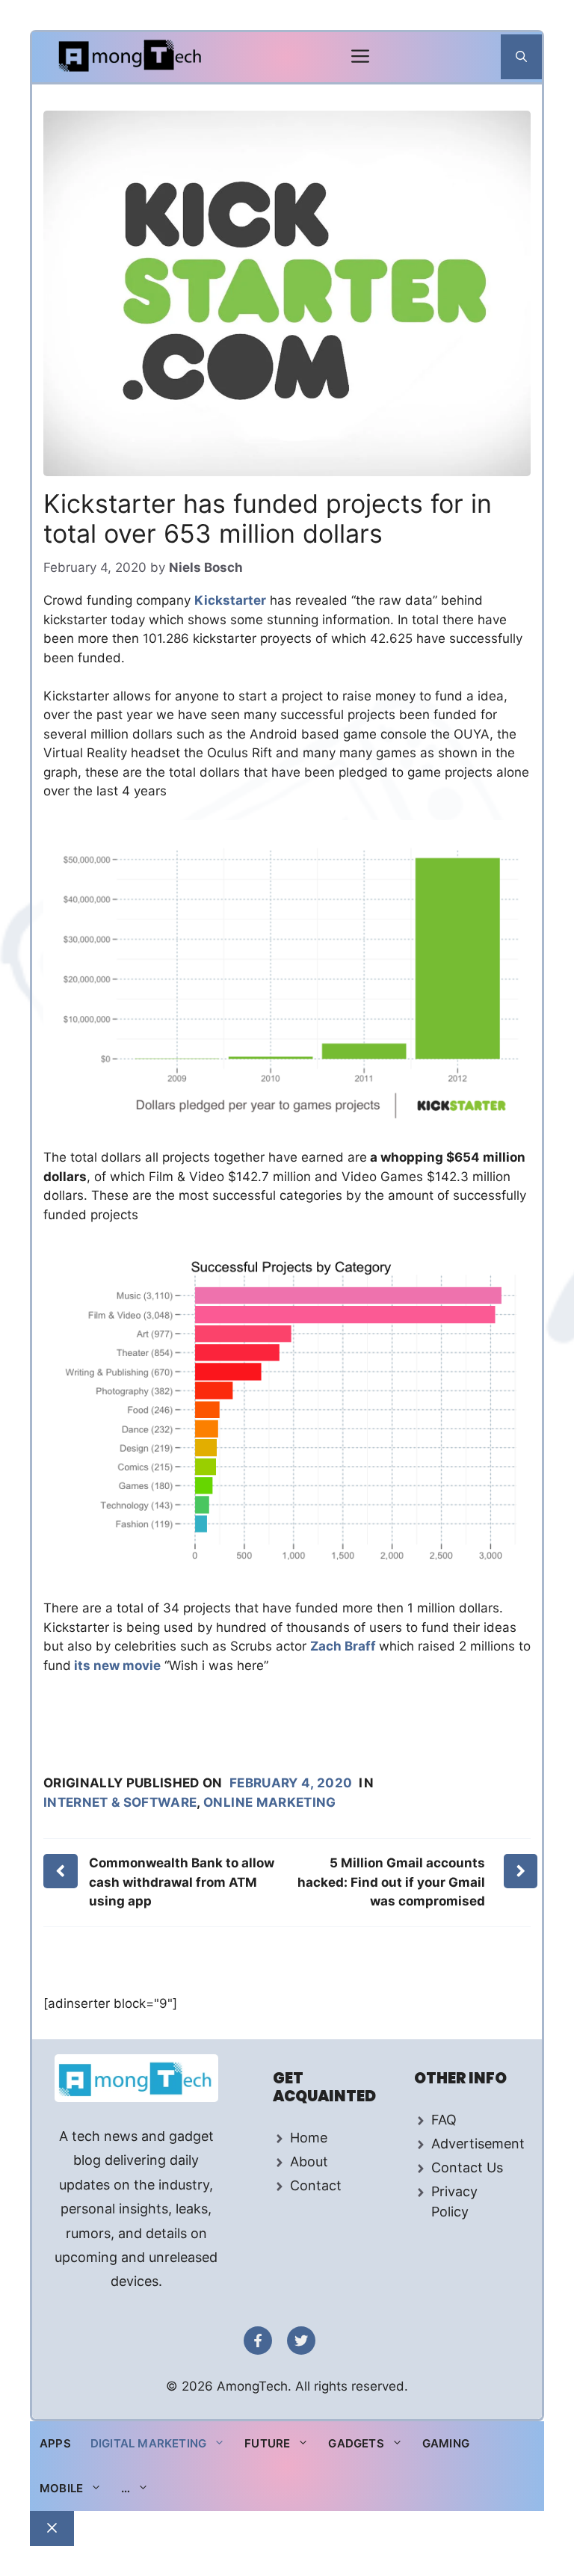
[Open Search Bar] (521, 57)
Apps (55, 2443)
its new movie (116, 1666)
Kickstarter (230, 600)
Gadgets (356, 2443)
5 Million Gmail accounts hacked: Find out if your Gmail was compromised (391, 1882)
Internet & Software (120, 1802)
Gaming (446, 2443)
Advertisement (478, 2144)
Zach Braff (345, 1646)
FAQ (444, 2120)
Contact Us (467, 2167)
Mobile (61, 2488)
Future (267, 2443)
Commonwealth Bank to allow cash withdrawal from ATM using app (182, 1882)
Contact (316, 2185)
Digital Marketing (148, 2443)
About (309, 2161)
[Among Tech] (131, 57)
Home (309, 2138)
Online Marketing (269, 1802)
